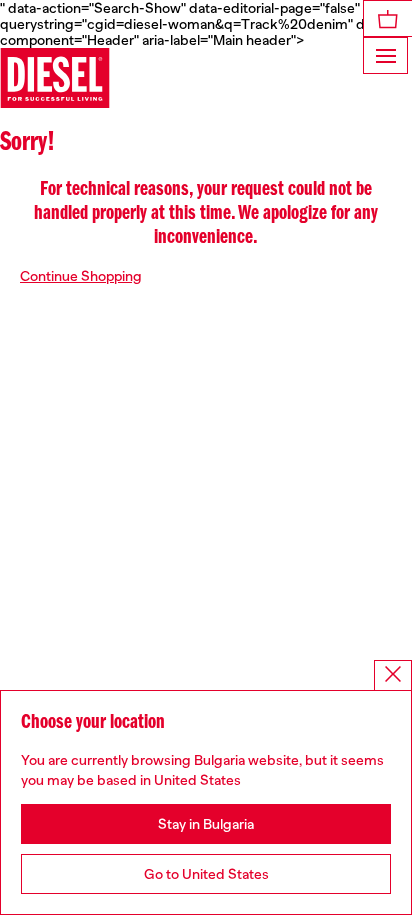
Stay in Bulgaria (206, 824)
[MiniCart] (388, 18)
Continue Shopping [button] (81, 276)
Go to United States (206, 874)
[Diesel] (55, 78)
